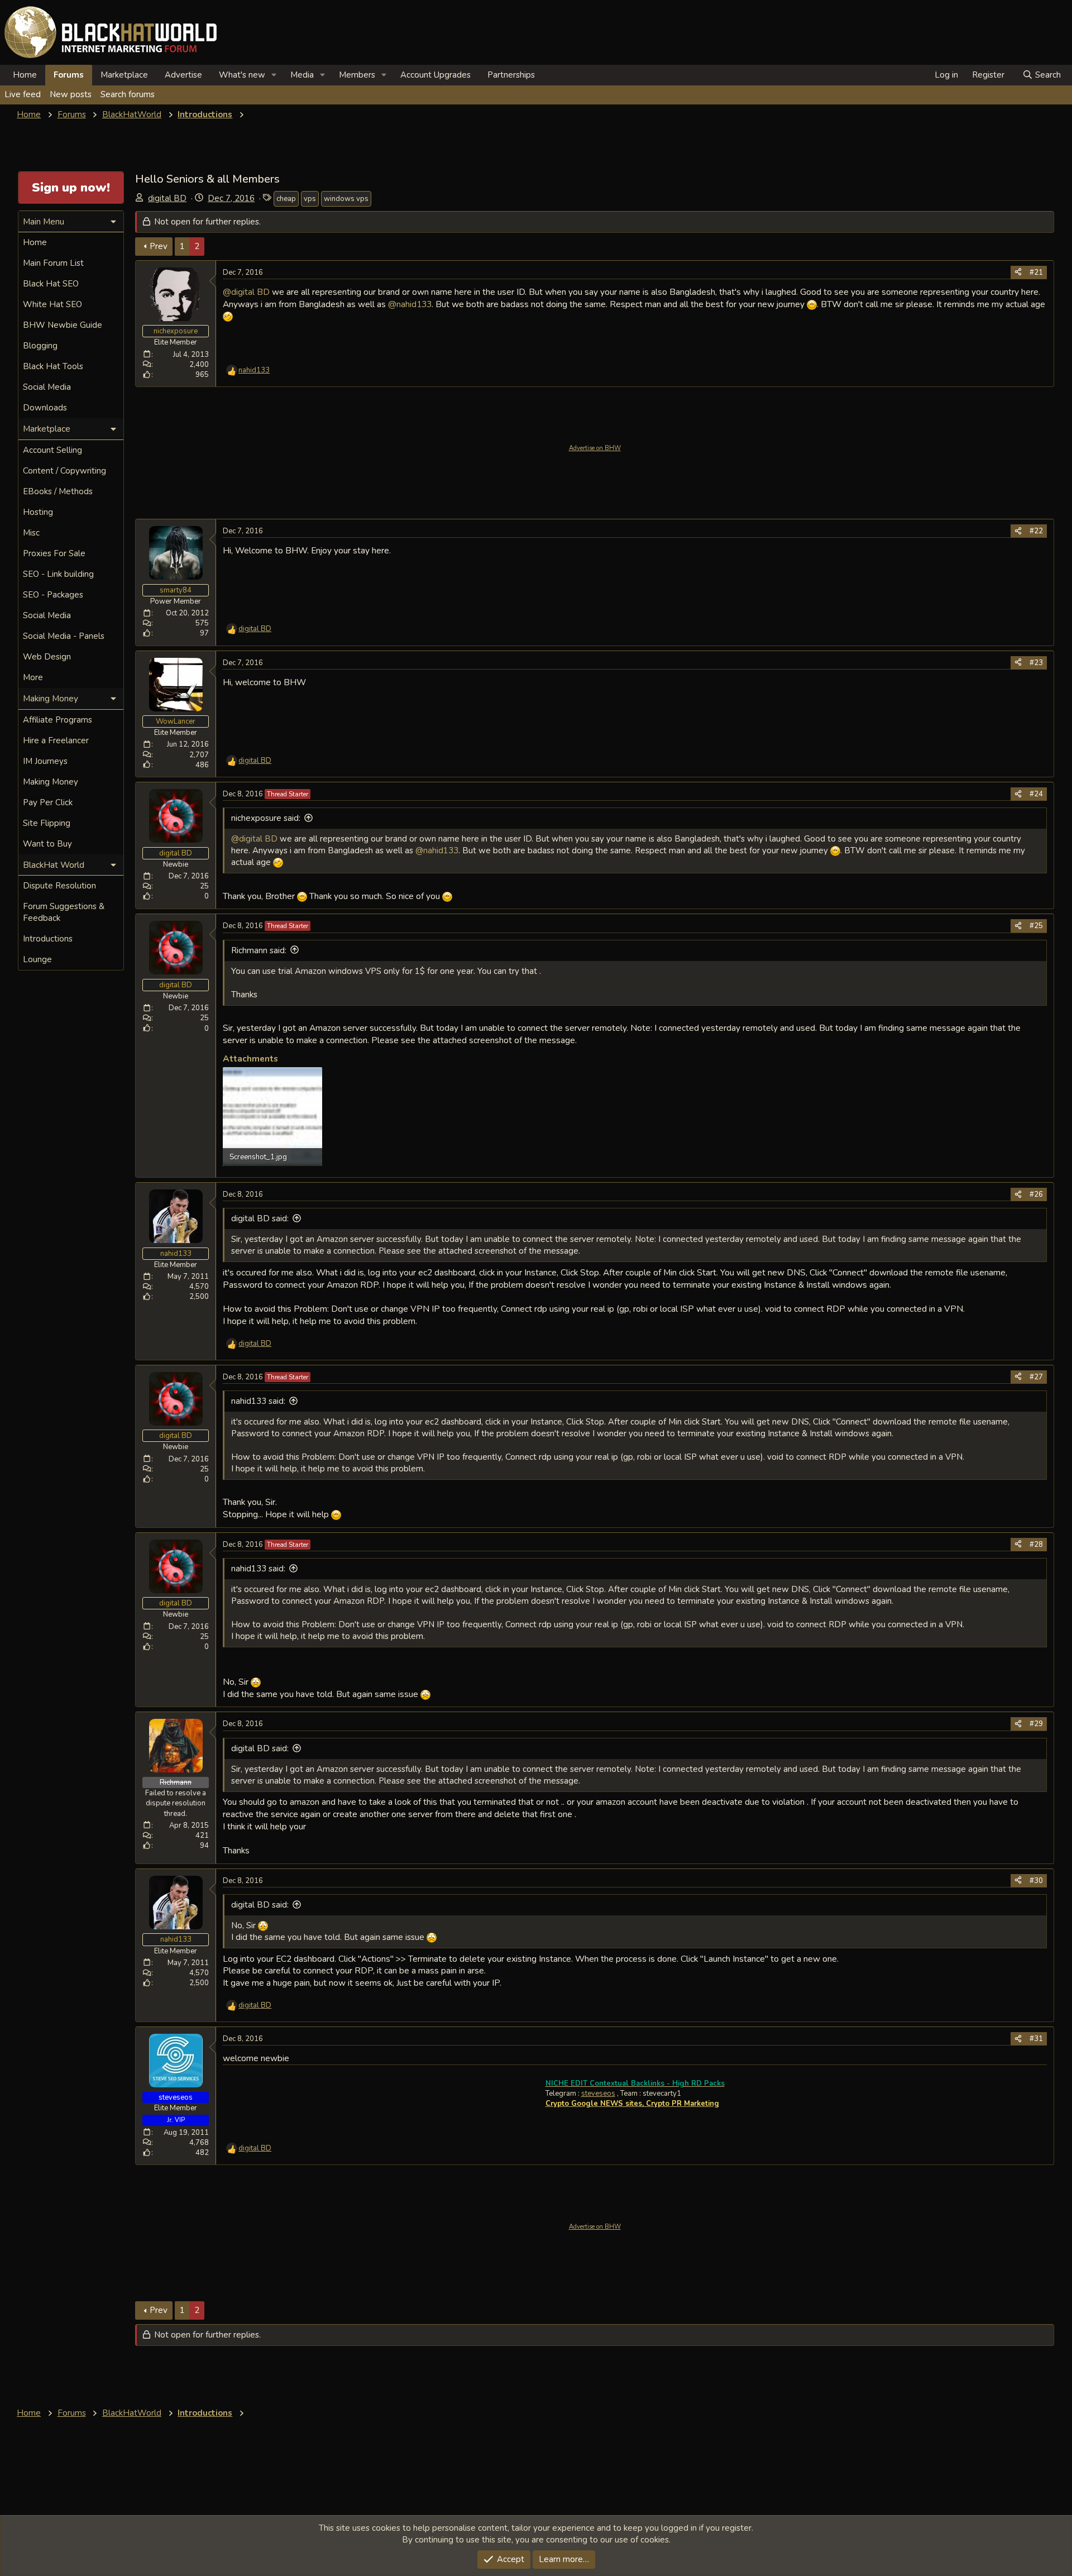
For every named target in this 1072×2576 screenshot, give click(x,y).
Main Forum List (53, 263)
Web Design (47, 657)
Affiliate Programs (58, 720)
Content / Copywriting (64, 471)
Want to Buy (47, 844)
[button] (274, 75)
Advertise (183, 75)
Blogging (40, 346)
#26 (1036, 1194)
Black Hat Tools (53, 366)
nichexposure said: (266, 818)
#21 (1036, 273)
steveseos (598, 2094)
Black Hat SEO (51, 284)
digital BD (167, 198)
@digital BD (246, 292)
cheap (286, 199)
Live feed (23, 94)
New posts (71, 94)
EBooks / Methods (58, 491)
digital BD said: (260, 1218)
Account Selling (52, 450)
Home (25, 75)
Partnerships (511, 75)
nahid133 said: (258, 1401)
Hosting (38, 512)
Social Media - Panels (64, 636)
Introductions (48, 939)
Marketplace (124, 75)
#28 (1036, 1545)
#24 (1036, 794)
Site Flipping (47, 823)
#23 (1036, 663)
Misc (31, 533)
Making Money (51, 782)
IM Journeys (45, 761)
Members (357, 75)
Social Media (47, 387)
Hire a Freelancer (56, 740)
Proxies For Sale (54, 553)
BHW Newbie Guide (63, 325)
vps (310, 199)
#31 (1036, 2039)
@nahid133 (410, 304)
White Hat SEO (52, 304)
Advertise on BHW (595, 448)
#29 (1036, 1724)
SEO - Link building (58, 574)
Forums (69, 75)
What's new (242, 75)
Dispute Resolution (59, 886)
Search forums (128, 94)
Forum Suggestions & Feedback (64, 912)
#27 (1036, 1377)
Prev (159, 246)
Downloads (45, 408)
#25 (1036, 926)
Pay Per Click (48, 802)
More (33, 677)
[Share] (1018, 273)
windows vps (346, 199)
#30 (1036, 1881)
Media (302, 75)
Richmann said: (259, 950)
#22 (1036, 531)
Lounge (37, 959)
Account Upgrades (435, 75)
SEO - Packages (53, 595)
